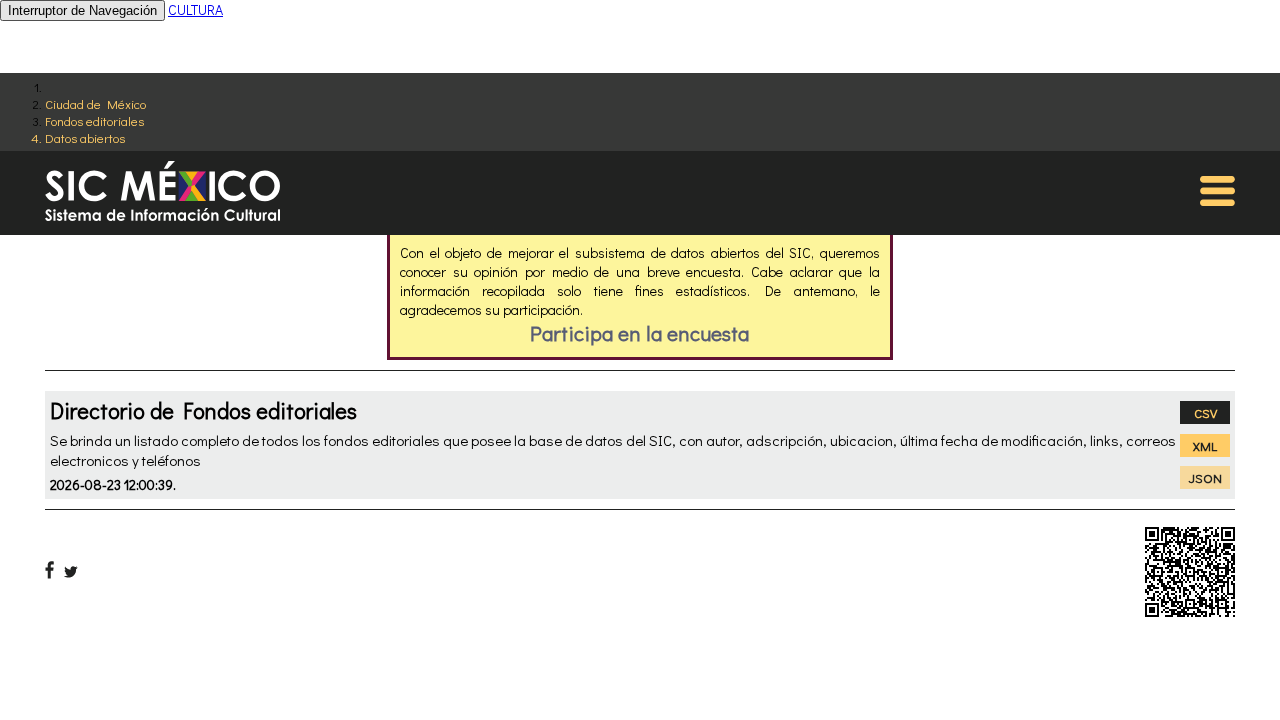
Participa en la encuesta (639, 333)
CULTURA (195, 9)
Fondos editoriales (94, 120)
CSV (1205, 412)
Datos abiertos (85, 137)
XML (1205, 445)
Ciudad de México (95, 103)
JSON (1205, 477)
